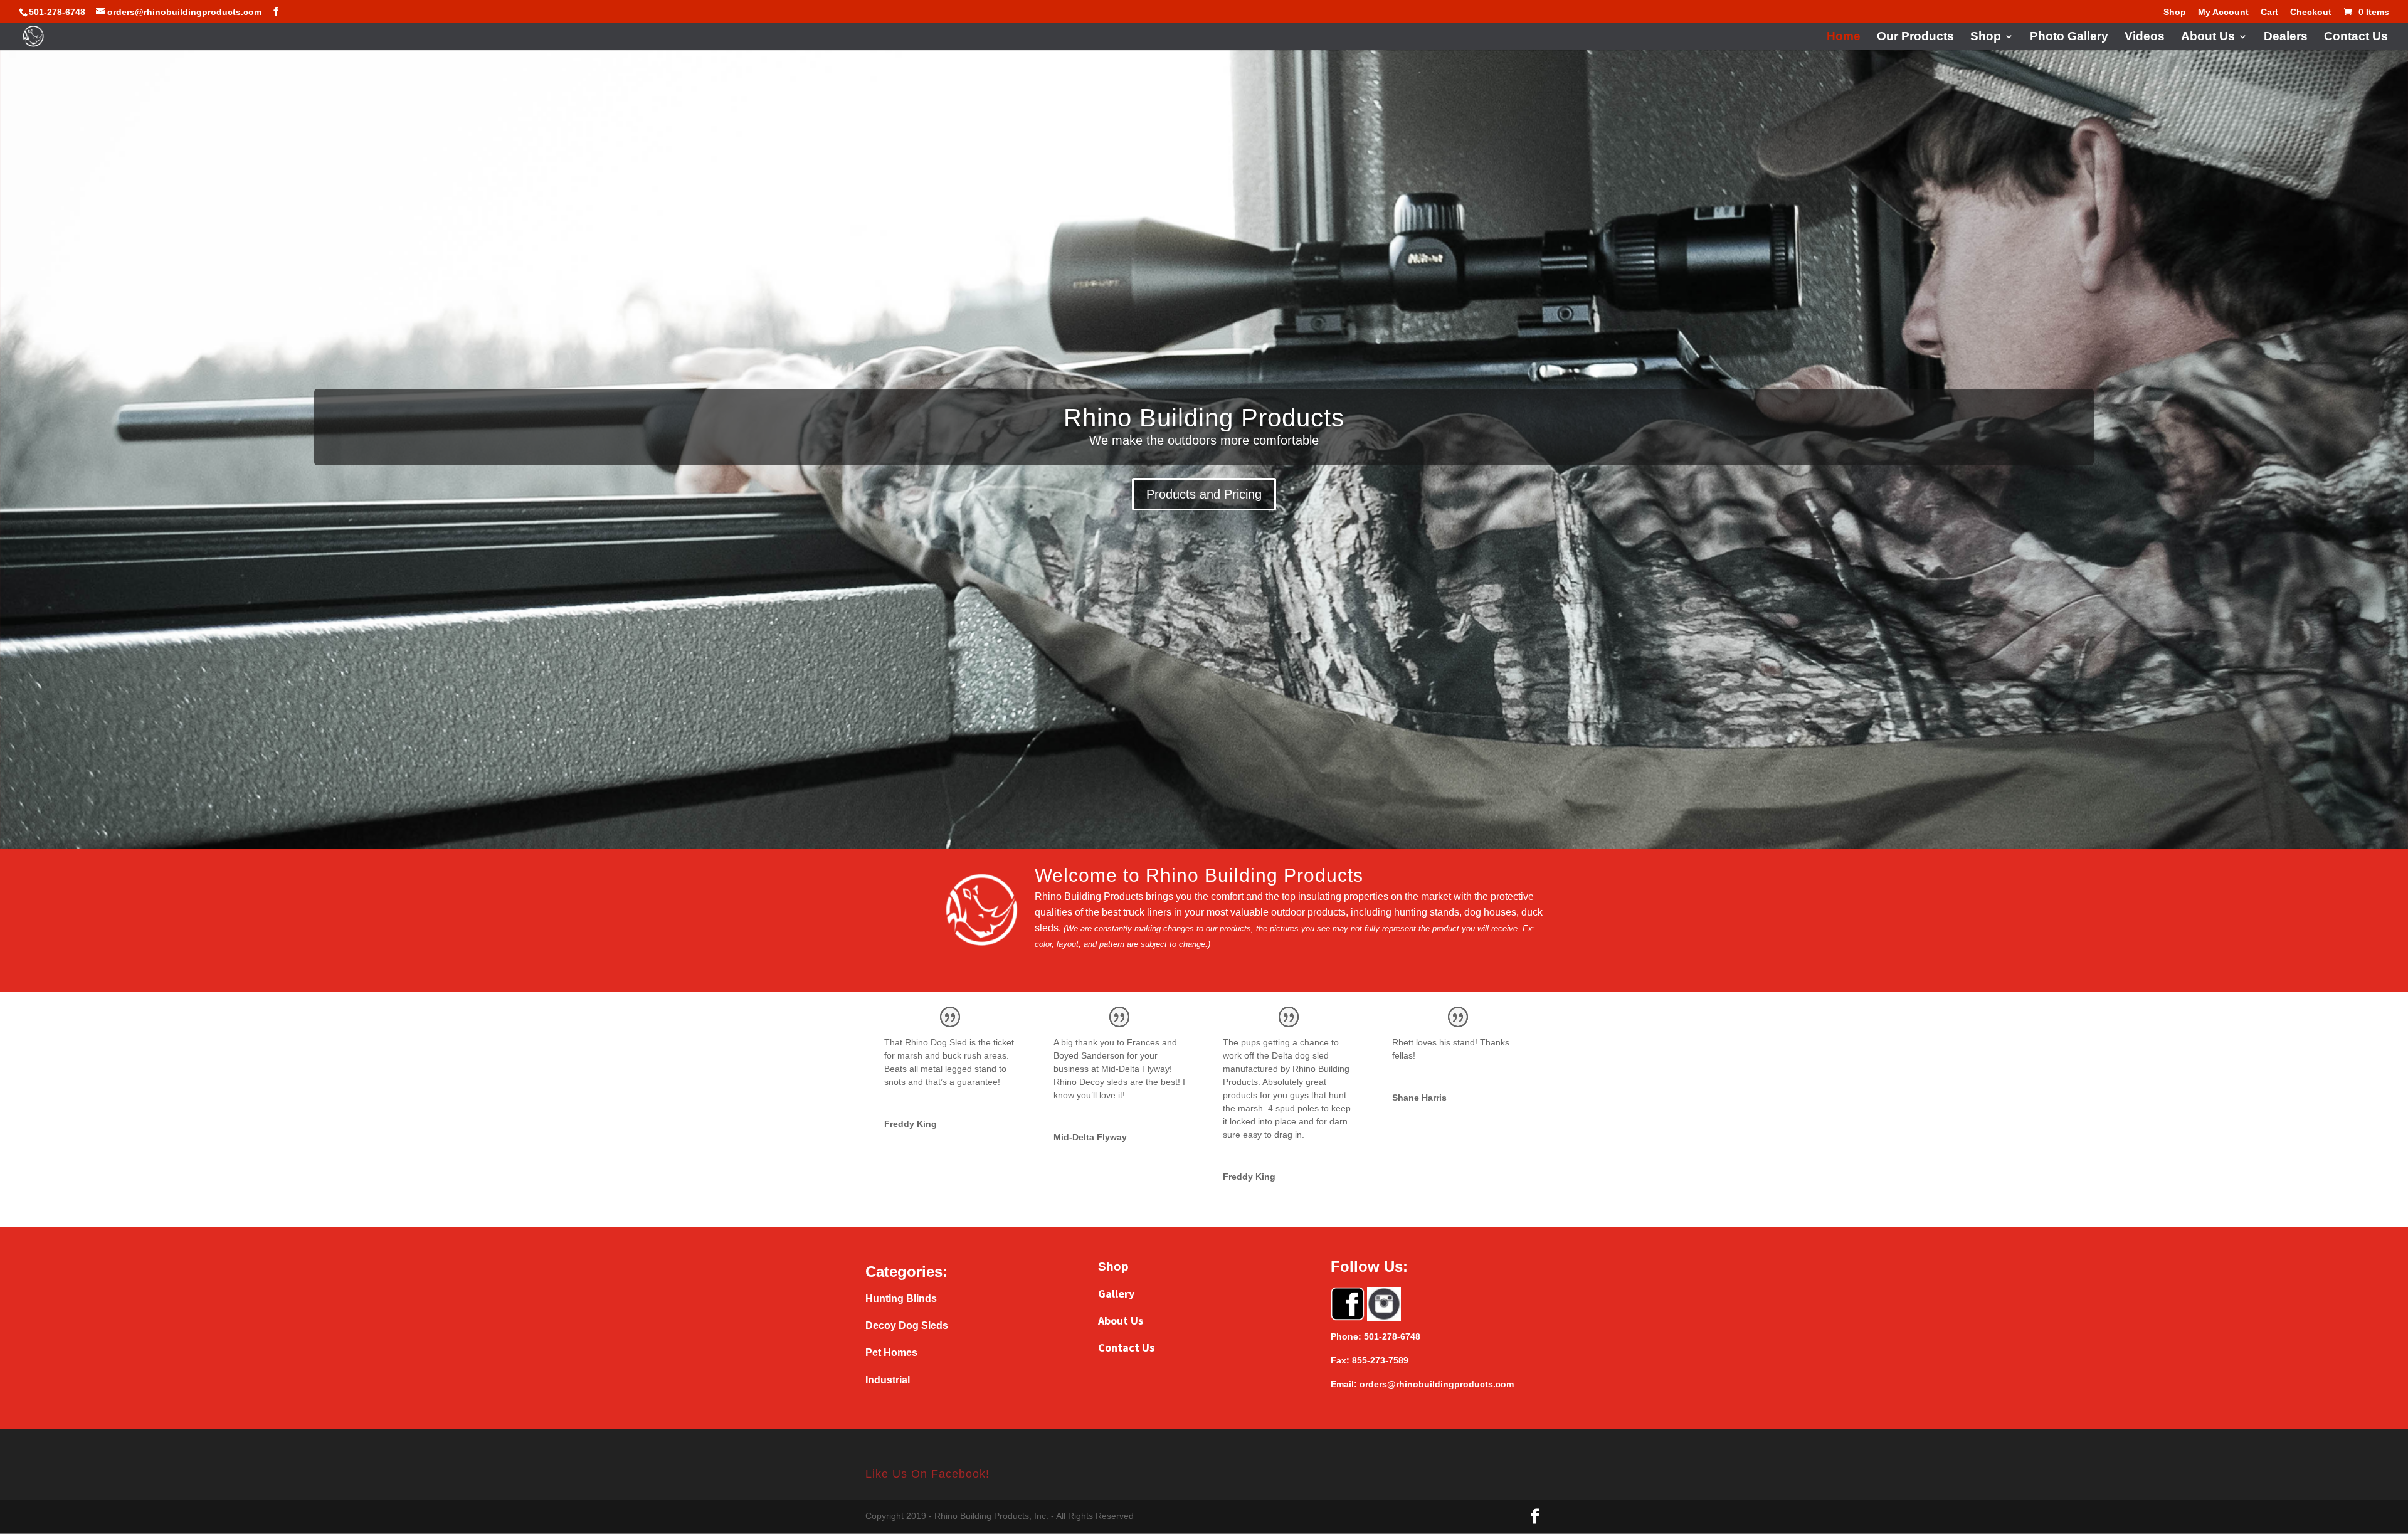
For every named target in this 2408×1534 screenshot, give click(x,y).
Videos (2145, 37)
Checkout (2311, 12)
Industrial (888, 1380)
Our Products (1915, 37)
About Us (2208, 37)
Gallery (1116, 1293)
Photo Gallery (2069, 37)
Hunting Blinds (901, 1299)
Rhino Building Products (1204, 418)
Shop (2175, 12)
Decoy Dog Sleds (907, 1325)
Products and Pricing (1204, 494)
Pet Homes (891, 1352)
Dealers (2286, 37)
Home (1844, 37)
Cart (2269, 12)
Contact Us (2356, 37)
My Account (2223, 12)
